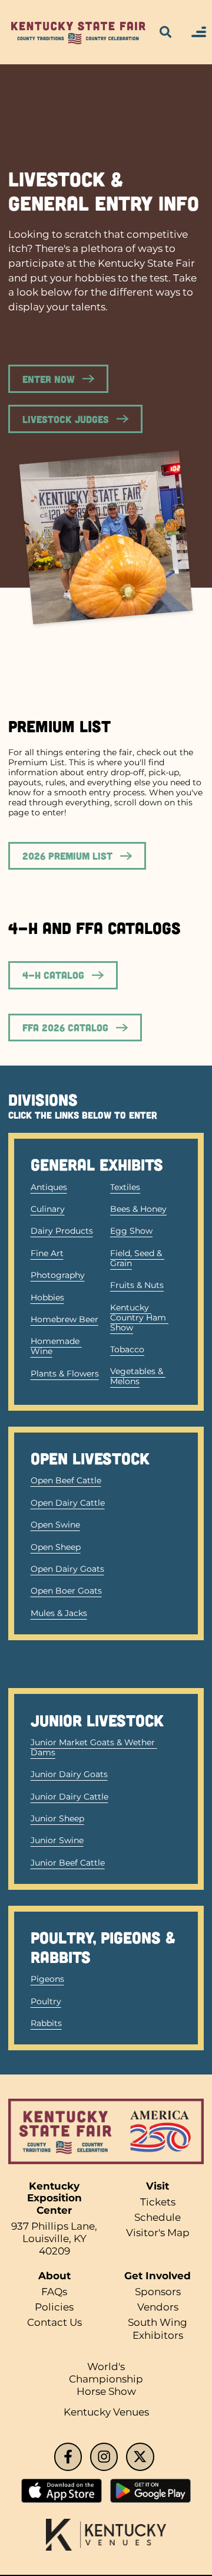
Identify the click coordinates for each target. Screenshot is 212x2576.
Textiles (125, 1187)
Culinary (48, 1209)
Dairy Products (62, 1231)
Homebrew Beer (64, 1319)
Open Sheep (56, 1547)
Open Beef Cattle (66, 1480)
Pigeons (47, 1979)
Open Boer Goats (66, 1591)
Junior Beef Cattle (68, 1863)
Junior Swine (57, 1840)
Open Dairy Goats (67, 1569)
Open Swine (55, 1525)
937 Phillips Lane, (54, 2226)
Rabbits (46, 2023)
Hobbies (47, 1297)
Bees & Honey (138, 1209)
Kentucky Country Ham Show (139, 1318)
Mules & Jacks (59, 1613)
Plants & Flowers (65, 1374)
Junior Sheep (57, 1818)
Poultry (46, 2001)
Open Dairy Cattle (68, 1503)
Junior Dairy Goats (69, 1774)
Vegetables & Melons (138, 1376)
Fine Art (47, 1253)
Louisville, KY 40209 (54, 2245)
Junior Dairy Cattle (69, 1797)
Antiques (49, 1187)
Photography (58, 1275)
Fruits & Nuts (137, 1285)
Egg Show (131, 1231)
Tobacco (127, 1349)
